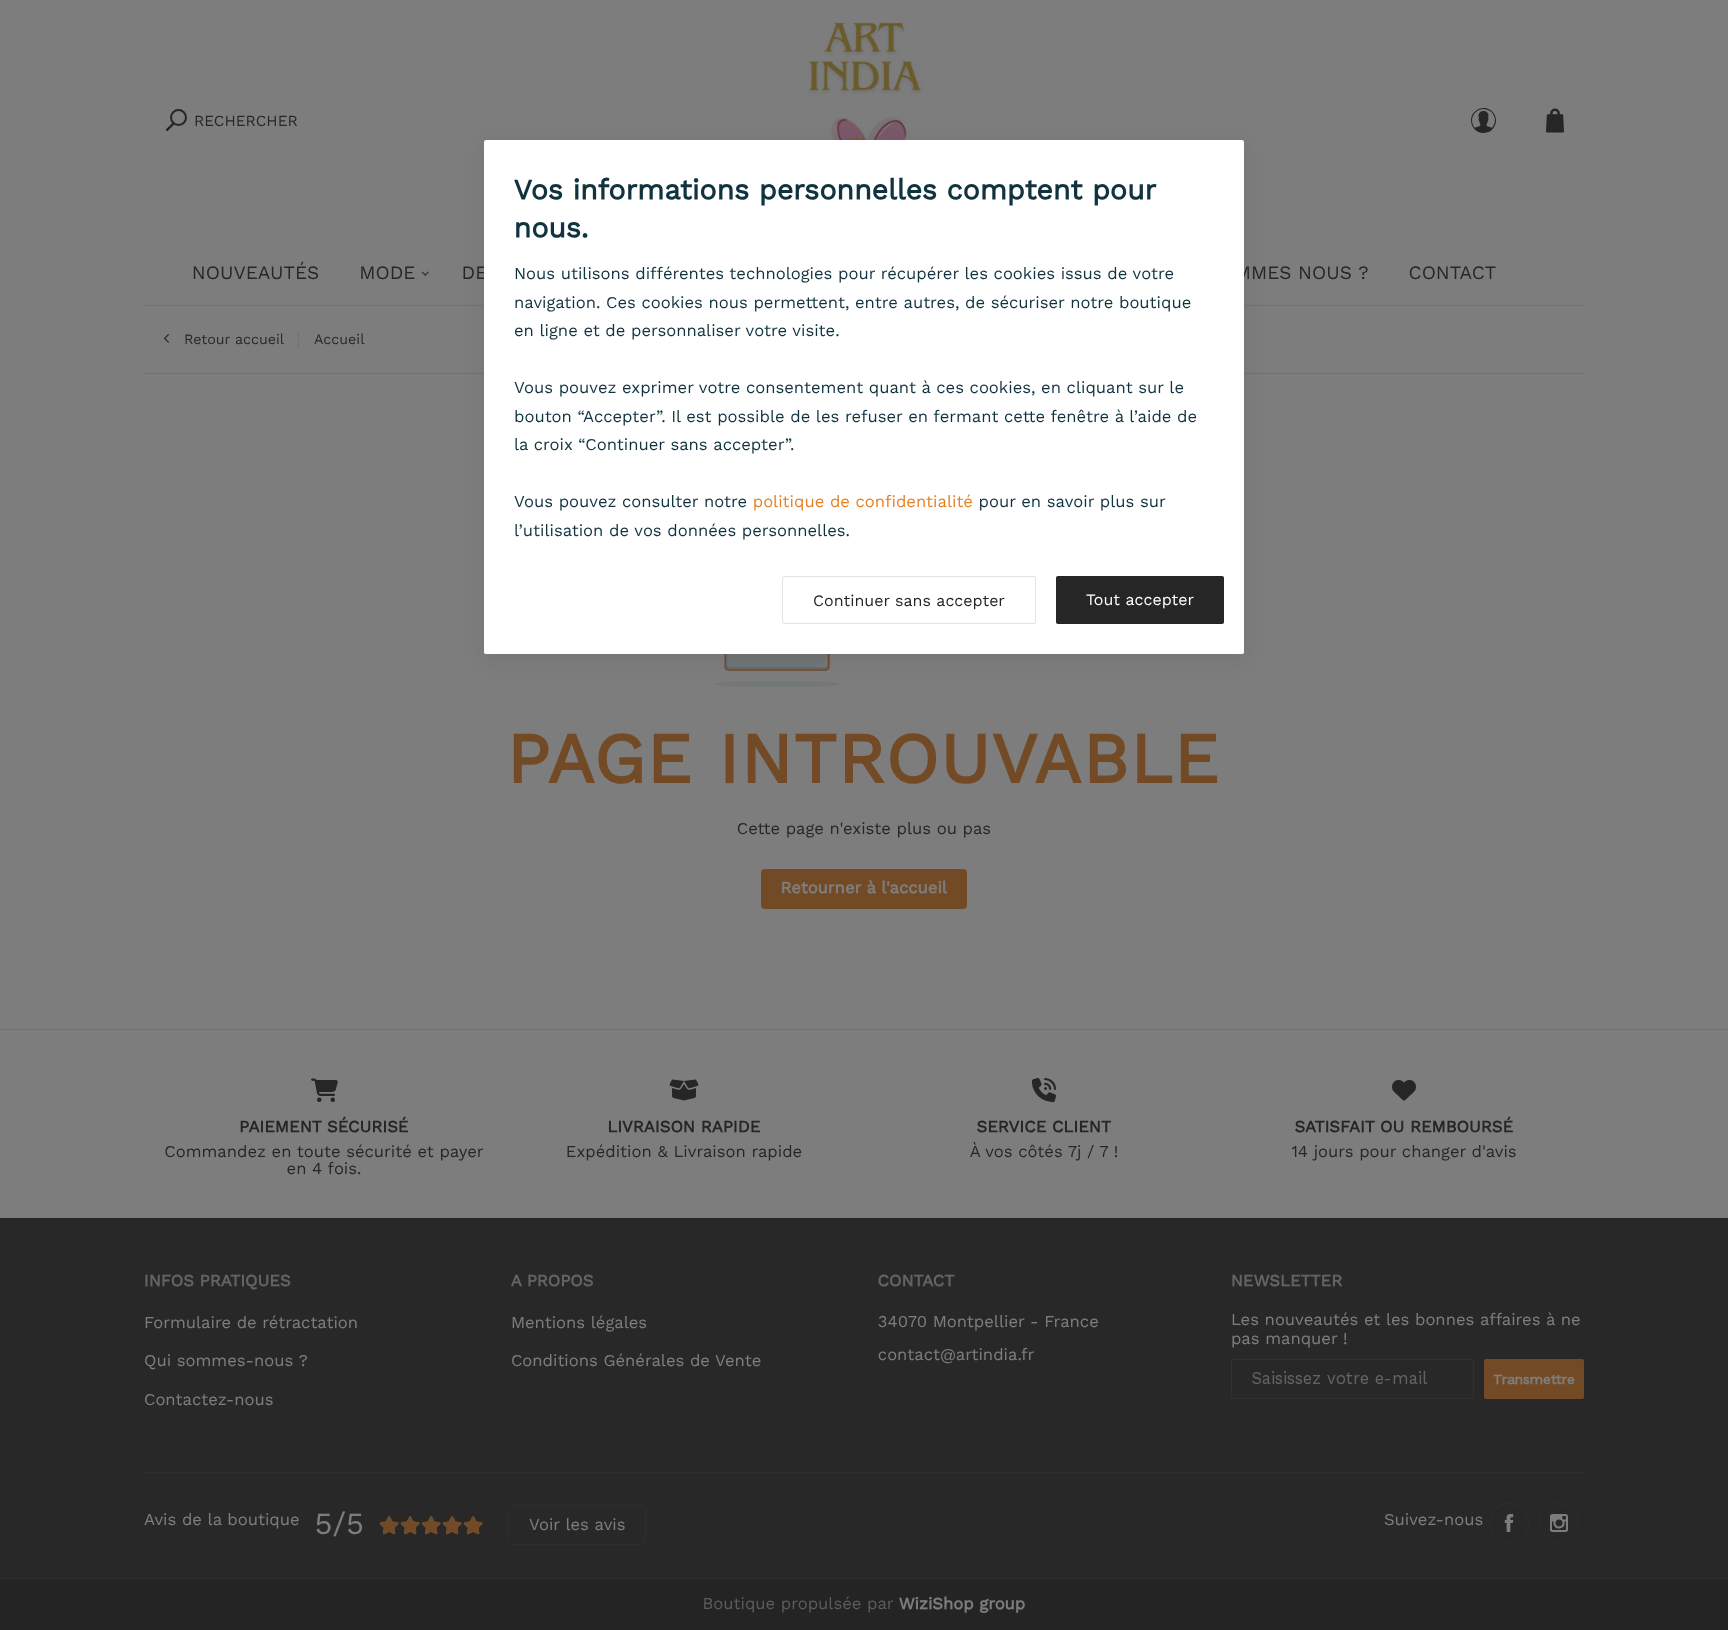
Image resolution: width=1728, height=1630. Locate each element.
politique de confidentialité (863, 502)
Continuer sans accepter (909, 600)
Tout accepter (1140, 599)
